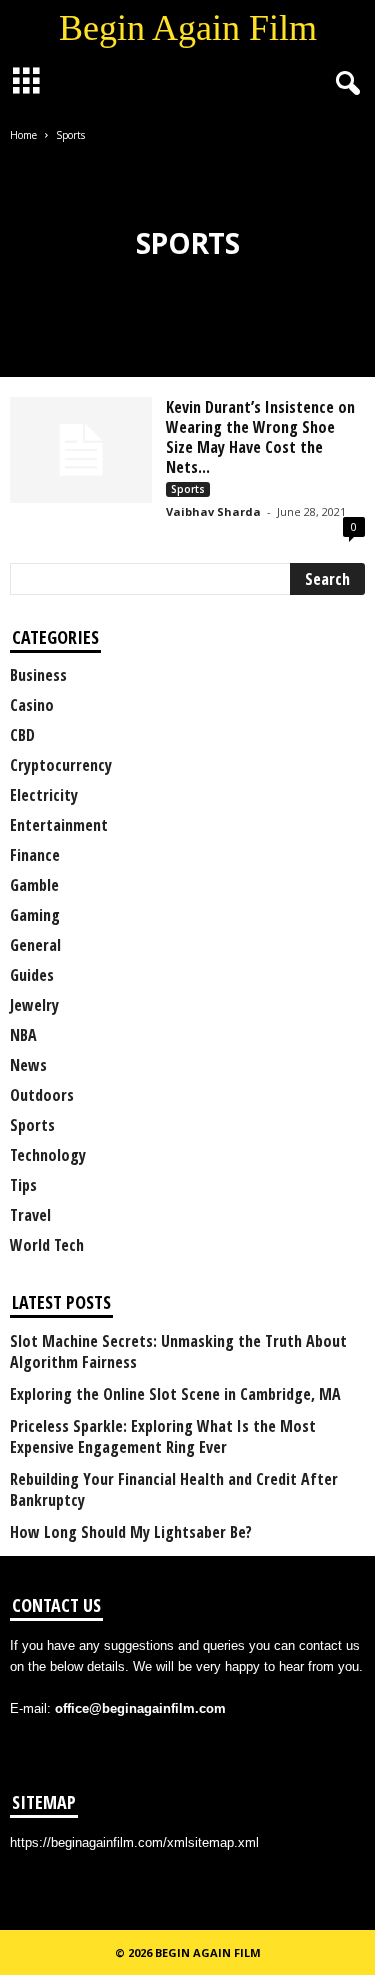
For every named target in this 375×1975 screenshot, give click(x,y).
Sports (188, 489)
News (28, 1065)
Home (23, 135)
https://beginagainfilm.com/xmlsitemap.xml (134, 1842)
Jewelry (34, 1005)
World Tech (47, 1245)
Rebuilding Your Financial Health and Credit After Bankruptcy (174, 1490)
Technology (48, 1155)
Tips (23, 1185)
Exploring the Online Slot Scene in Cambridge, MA (175, 1394)
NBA (23, 1035)
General (35, 945)
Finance (35, 855)
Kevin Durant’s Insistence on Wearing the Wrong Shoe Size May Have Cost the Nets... (260, 437)
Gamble (34, 885)
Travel (30, 1215)
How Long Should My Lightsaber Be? (131, 1532)
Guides (32, 975)
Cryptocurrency (61, 765)
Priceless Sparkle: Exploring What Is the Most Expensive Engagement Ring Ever (163, 1437)
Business (38, 675)
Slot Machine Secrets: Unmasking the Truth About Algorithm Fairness (178, 1352)
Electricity (44, 795)
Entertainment (59, 825)
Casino (32, 705)
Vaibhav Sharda (213, 511)
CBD (22, 735)
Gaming (35, 915)
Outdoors (42, 1095)
